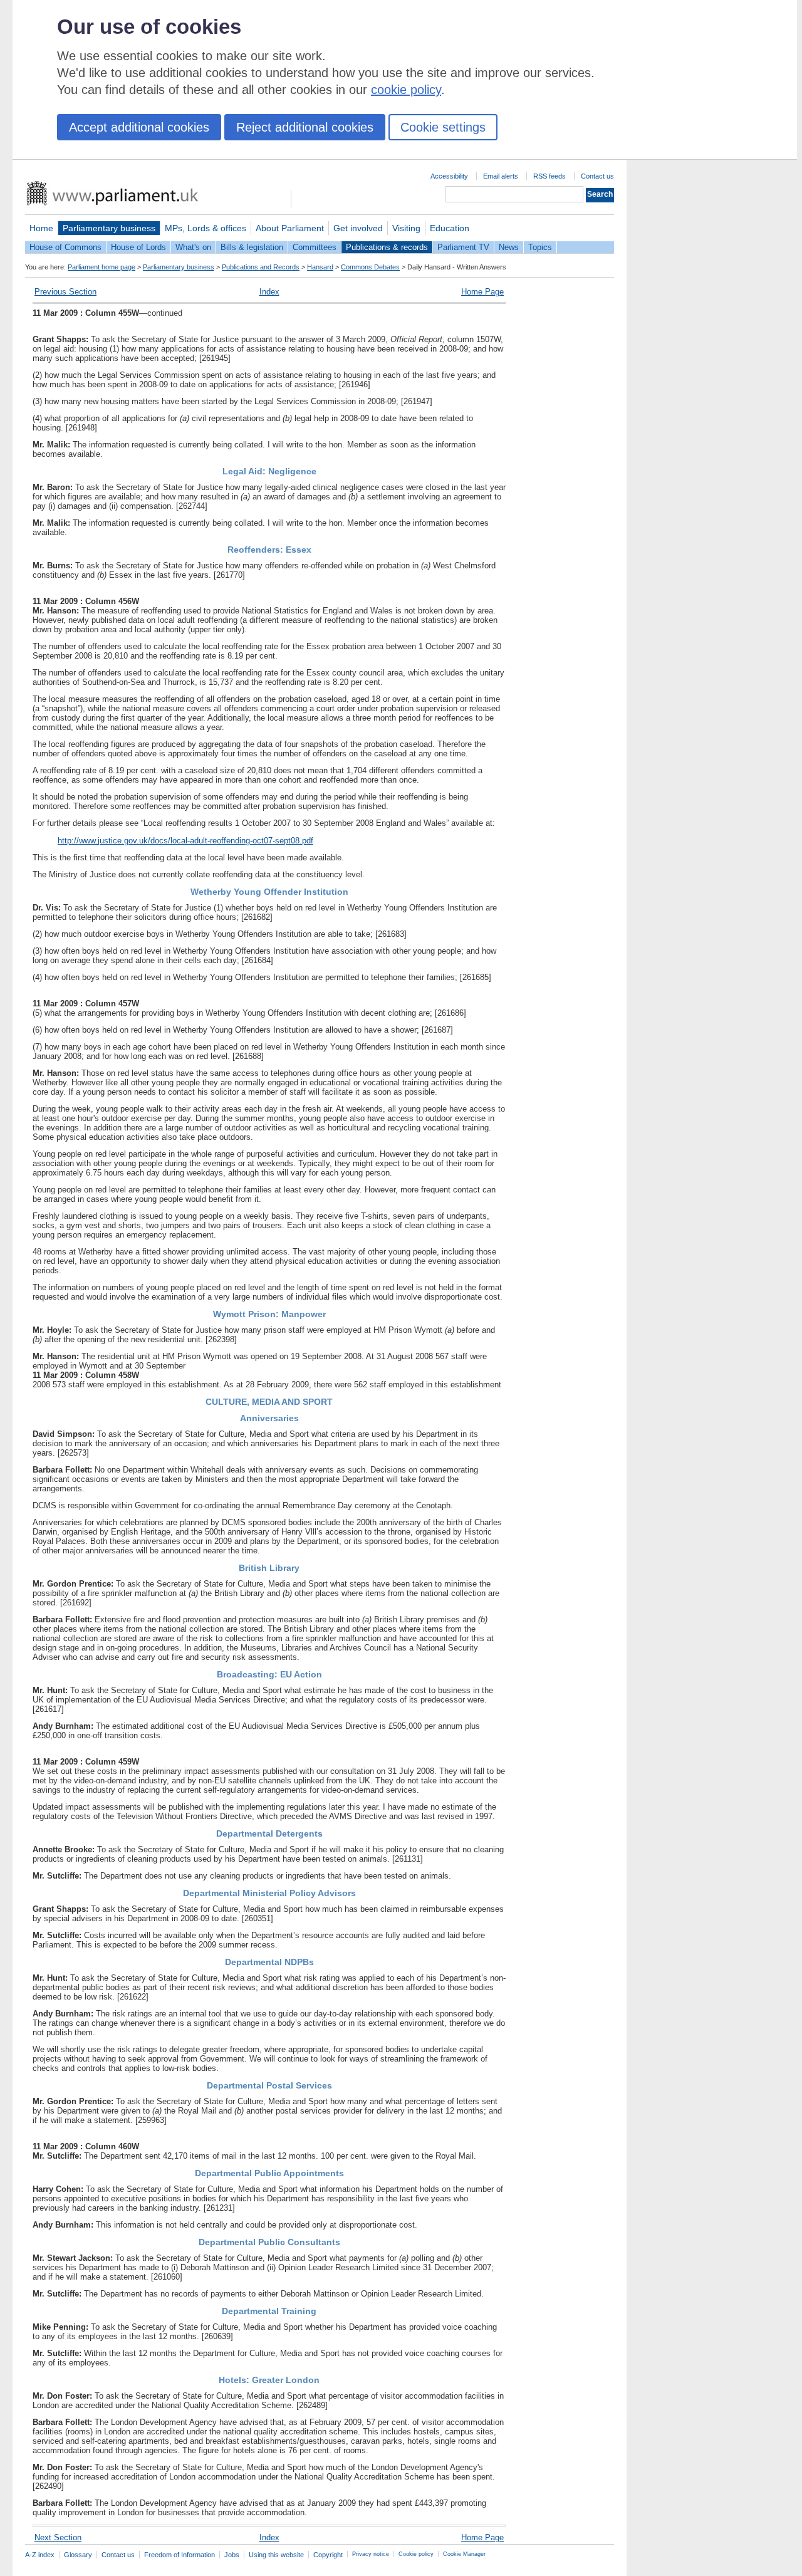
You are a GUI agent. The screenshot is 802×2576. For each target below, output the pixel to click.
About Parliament (290, 228)
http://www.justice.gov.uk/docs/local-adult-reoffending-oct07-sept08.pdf (185, 841)
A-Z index (40, 2555)
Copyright (328, 2555)
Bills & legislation (252, 247)
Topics (540, 247)
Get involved (358, 228)
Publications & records (387, 247)
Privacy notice (371, 2554)
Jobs (232, 2555)
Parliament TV (463, 247)
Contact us (597, 176)
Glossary (78, 2555)
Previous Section (65, 292)
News (509, 247)
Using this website (276, 2555)
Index (269, 292)
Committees (315, 247)
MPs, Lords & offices (206, 228)
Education (450, 228)
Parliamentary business (109, 228)
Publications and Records (261, 267)
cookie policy (406, 90)
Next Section (58, 2537)
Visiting (406, 228)
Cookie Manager (464, 2554)
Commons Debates (370, 267)
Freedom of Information (180, 2555)
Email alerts (501, 176)
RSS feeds (549, 176)
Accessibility (449, 176)
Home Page (482, 292)
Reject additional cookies (305, 127)
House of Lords (138, 247)
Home (41, 228)
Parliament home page (102, 267)
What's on (193, 247)
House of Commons (65, 247)
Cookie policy (416, 2554)
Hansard (320, 267)
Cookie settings (443, 127)
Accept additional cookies (139, 127)
